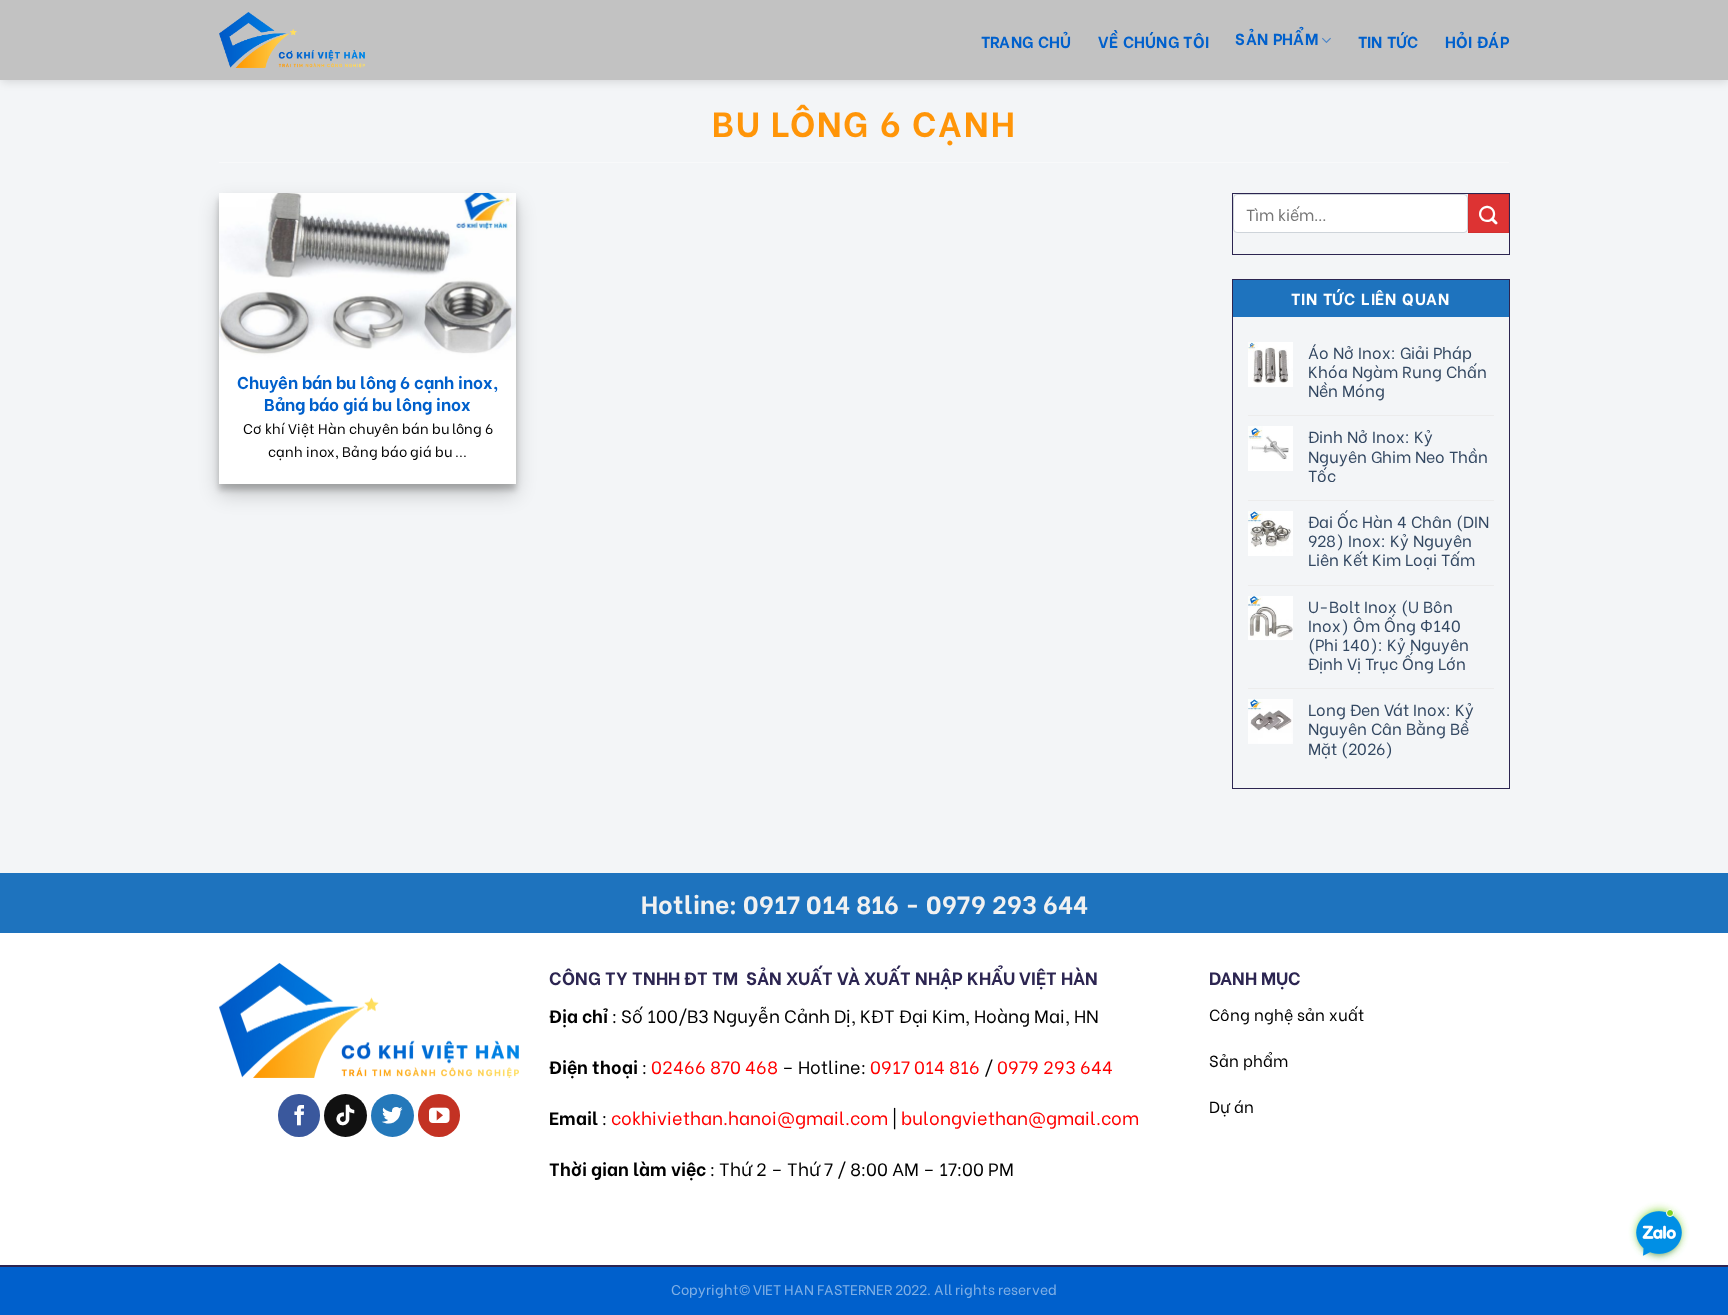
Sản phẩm (1248, 1059)
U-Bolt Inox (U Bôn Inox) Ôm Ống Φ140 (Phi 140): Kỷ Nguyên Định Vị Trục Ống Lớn (1387, 634)
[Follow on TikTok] (345, 1115)
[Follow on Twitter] (392, 1115)
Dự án (1231, 1105)
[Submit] (1488, 213)
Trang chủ (1026, 40)
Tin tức (1388, 40)
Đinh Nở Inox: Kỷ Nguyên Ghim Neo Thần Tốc (1397, 455)
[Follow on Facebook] (299, 1115)
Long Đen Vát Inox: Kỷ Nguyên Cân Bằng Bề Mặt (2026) (1390, 728)
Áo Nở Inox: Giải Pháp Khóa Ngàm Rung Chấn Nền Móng (1396, 371)
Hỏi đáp (1477, 40)
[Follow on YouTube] (439, 1115)
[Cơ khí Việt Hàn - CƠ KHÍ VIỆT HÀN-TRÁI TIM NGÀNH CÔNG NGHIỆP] (329, 40)
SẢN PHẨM (1276, 37)
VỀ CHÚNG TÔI (1154, 40)
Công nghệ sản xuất (1286, 1013)
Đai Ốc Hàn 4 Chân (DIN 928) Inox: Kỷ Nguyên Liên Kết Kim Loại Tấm (1397, 540)
